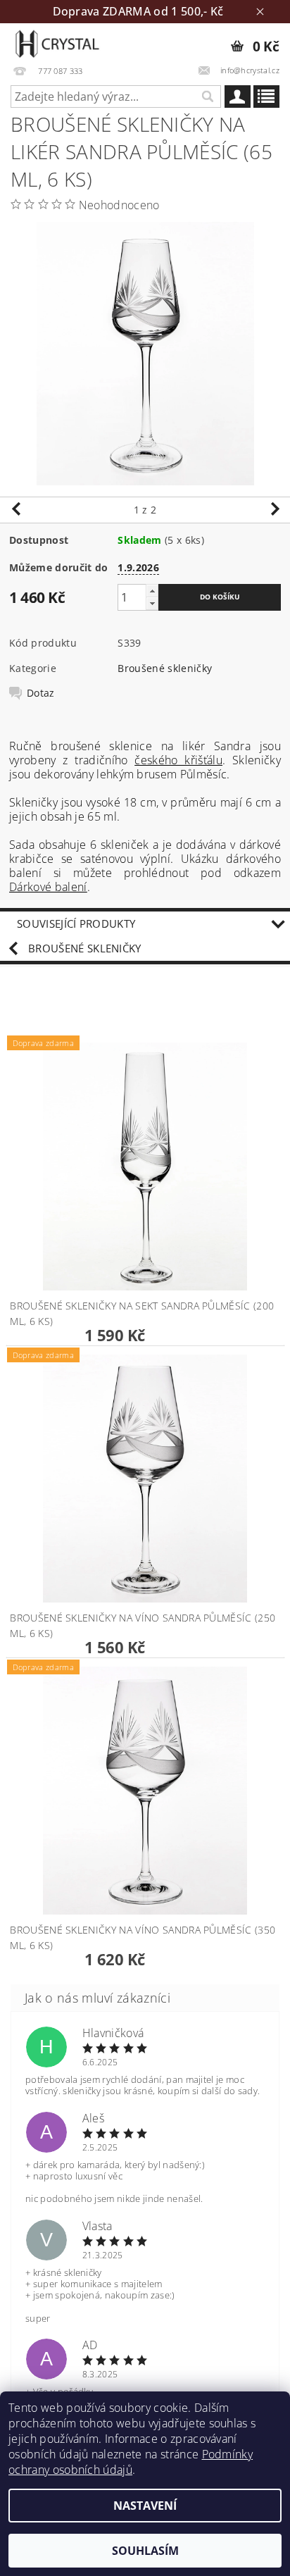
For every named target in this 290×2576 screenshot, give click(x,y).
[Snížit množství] (152, 603)
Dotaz (41, 693)
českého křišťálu (178, 760)
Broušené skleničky (165, 668)
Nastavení (145, 2506)
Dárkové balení (48, 887)
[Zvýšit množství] (152, 591)
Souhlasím (145, 2551)
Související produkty (76, 923)
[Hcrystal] (57, 42)
